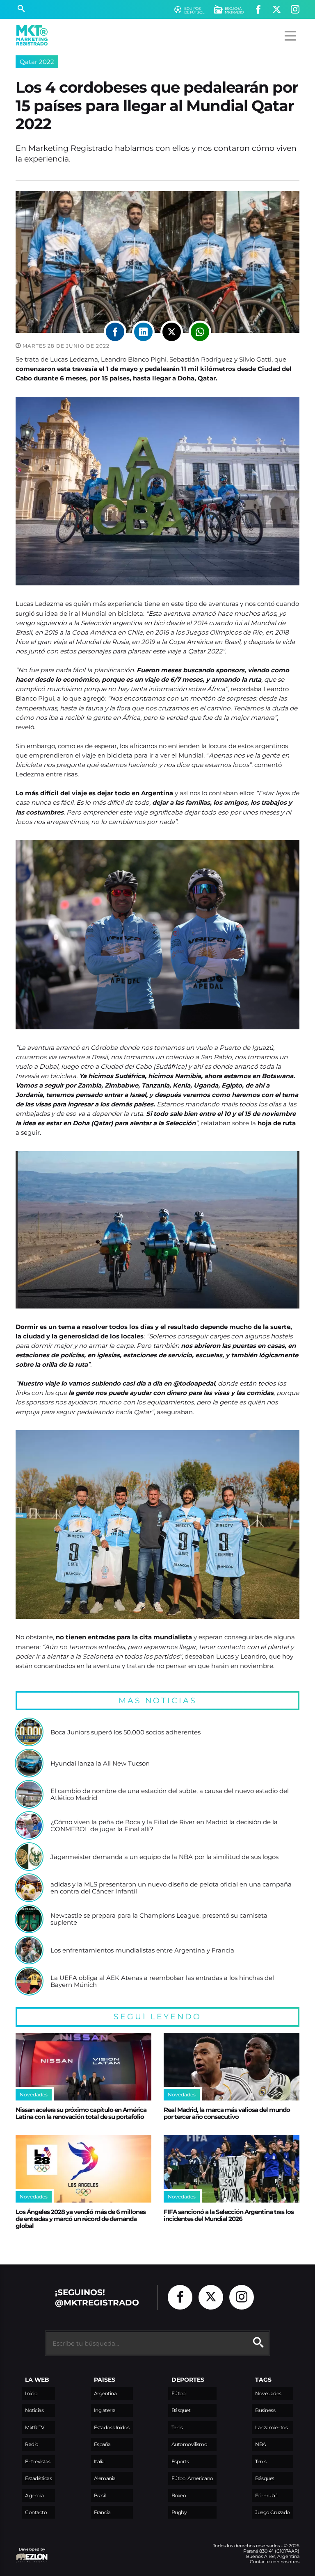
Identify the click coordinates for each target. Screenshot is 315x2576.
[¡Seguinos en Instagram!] (295, 10)
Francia (102, 2512)
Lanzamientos (271, 2427)
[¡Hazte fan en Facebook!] (258, 10)
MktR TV (35, 2427)
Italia (99, 2461)
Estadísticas (38, 2478)
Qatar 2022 (37, 62)
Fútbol (179, 2393)
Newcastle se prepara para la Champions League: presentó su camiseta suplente (159, 1919)
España (102, 2444)
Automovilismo (189, 2444)
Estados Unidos (112, 2427)
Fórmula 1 (266, 2495)
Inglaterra (105, 2410)
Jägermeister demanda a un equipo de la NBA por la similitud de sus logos (164, 1857)
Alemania (105, 2478)
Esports (180, 2461)
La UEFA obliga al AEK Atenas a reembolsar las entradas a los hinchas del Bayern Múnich (162, 1981)
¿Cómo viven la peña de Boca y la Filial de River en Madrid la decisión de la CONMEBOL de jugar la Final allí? (164, 1826)
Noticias (34, 2410)
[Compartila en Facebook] (115, 332)
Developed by (30, 2553)
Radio (32, 2444)
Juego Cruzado (273, 2512)
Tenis (177, 2427)
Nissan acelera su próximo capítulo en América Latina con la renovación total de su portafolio (81, 2113)
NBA (261, 2444)
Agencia (34, 2495)
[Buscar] (21, 9)
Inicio (31, 2393)
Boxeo (179, 2495)
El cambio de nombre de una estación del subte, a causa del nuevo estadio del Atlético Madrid (170, 1794)
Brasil (100, 2495)
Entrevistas (38, 2461)
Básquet (181, 2410)
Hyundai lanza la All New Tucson (100, 1764)
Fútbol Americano (192, 2478)
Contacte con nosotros (275, 2562)
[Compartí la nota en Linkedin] (143, 332)
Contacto (36, 2512)
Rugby (179, 2512)
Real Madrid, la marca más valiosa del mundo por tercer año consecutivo (227, 2113)
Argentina (105, 2393)
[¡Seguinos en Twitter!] (277, 10)
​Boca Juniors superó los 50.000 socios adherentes (126, 1732)
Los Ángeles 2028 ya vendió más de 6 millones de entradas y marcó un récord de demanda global (81, 2219)
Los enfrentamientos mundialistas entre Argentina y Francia (142, 1950)
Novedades (268, 2393)
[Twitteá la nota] (172, 332)
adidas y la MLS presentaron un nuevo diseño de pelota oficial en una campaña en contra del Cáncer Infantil (171, 1888)
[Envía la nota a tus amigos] (200, 332)
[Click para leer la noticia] (29, 1732)
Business (265, 2410)
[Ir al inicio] (32, 35)
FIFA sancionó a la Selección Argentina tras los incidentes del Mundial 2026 (229, 2215)
